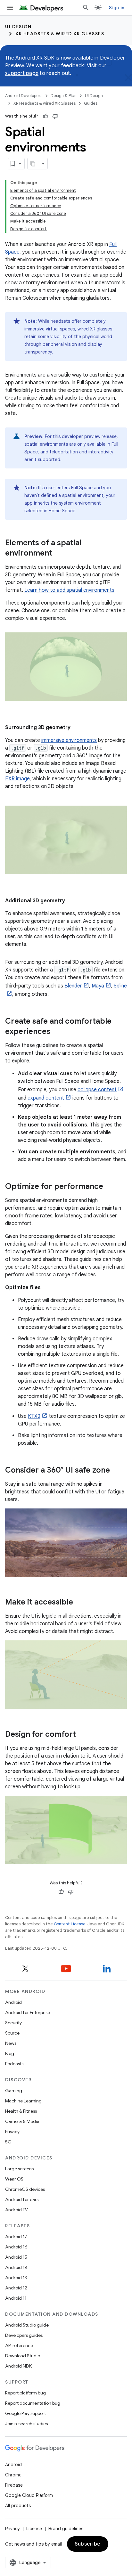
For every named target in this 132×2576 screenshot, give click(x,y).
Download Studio (23, 2356)
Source (12, 2033)
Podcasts (14, 2064)
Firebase (14, 2485)
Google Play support (25, 2413)
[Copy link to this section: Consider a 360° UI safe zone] (116, 1470)
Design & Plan (64, 96)
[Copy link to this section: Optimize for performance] (110, 1187)
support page (22, 73)
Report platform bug (25, 2393)
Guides (91, 103)
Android (13, 2002)
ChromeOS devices (25, 2189)
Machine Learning (23, 2101)
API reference (19, 2345)
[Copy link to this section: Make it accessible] (79, 1603)
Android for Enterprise (28, 2012)
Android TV (16, 2210)
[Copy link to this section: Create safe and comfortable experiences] (57, 1032)
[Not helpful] (55, 116)
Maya (98, 986)
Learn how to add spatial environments (69, 590)
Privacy (12, 2132)
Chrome (13, 2475)
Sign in (117, 8)
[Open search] (86, 8)
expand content (46, 1098)
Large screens (19, 2169)
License (34, 2529)
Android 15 (16, 2257)
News (11, 2043)
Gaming (14, 2091)
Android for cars (22, 2199)
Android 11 (16, 2298)
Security (13, 2023)
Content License (70, 1924)
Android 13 (16, 2278)
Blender (73, 986)
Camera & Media (22, 2121)
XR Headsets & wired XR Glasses (60, 34)
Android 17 (16, 2237)
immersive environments (69, 740)
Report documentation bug (33, 2403)
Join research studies (26, 2424)
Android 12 (16, 2288)
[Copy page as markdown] (33, 164)
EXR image (17, 779)
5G (8, 2142)
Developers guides (24, 2335)
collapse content (97, 1090)
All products (18, 2506)
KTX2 (34, 1416)
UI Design (18, 27)
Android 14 (16, 2267)
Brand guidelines (66, 2529)
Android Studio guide (27, 2325)
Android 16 (16, 2247)
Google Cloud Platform (29, 2495)
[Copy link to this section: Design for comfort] (82, 1735)
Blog (10, 2053)
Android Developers (24, 96)
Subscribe (88, 2544)
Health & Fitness (21, 2111)
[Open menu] (10, 8)
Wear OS (14, 2179)
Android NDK (18, 2366)
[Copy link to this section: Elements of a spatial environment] (59, 554)
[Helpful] (45, 116)
